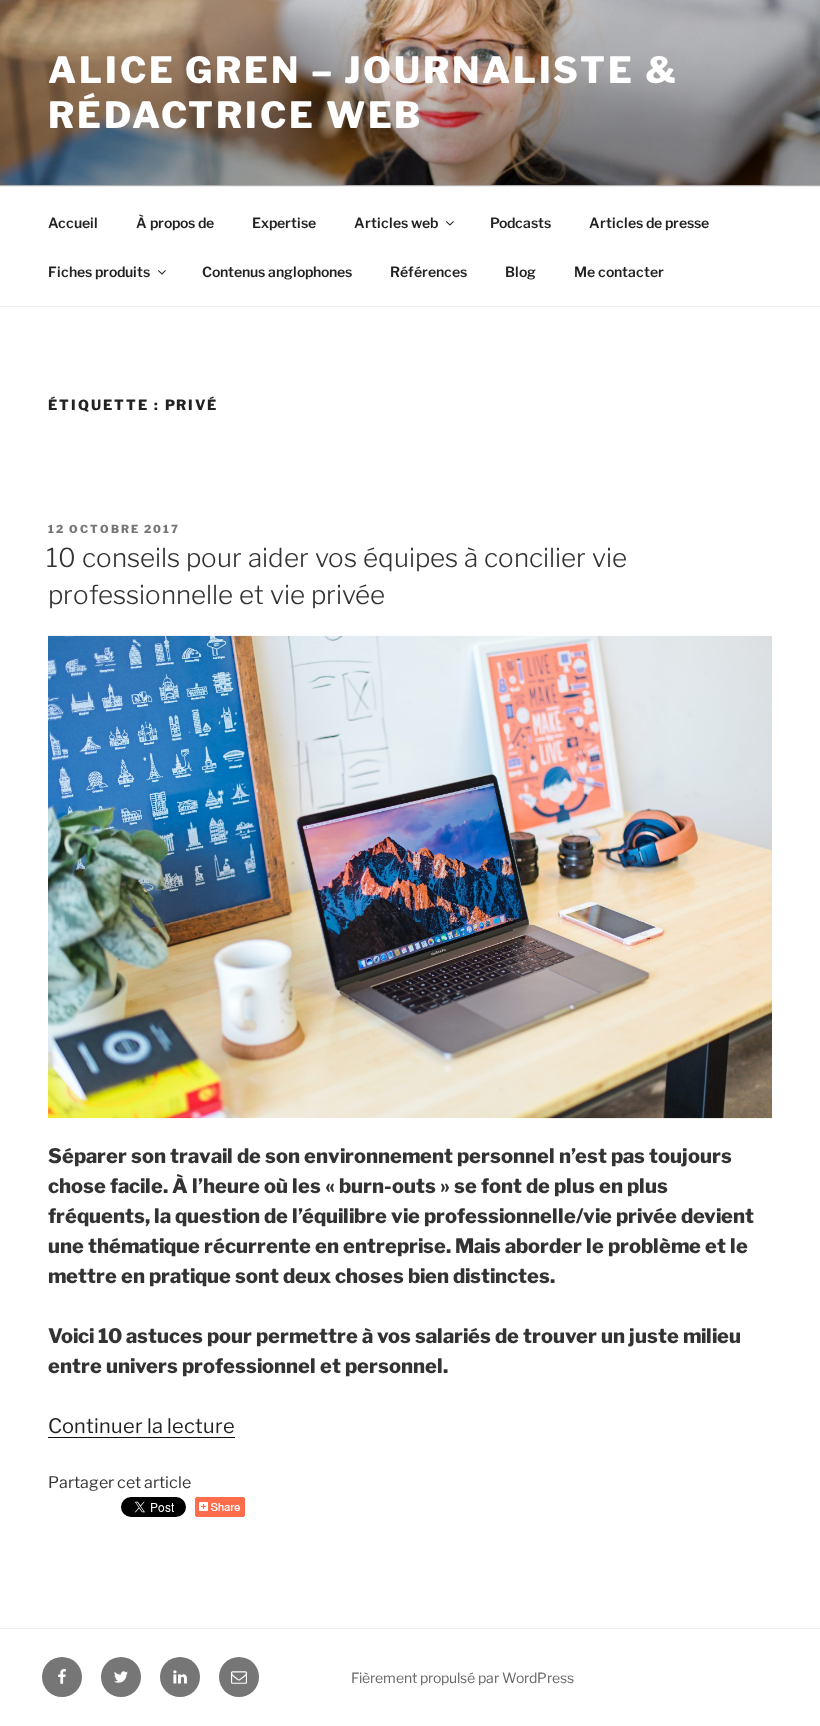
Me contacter (619, 271)
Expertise (284, 222)
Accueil (73, 222)
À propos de (175, 222)
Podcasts (520, 222)
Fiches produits (99, 271)
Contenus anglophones (277, 271)
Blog (520, 271)
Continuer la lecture (141, 1426)
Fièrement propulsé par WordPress (462, 1677)
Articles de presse (649, 222)
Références (428, 271)
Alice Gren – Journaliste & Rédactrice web (363, 92)
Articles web (396, 222)
